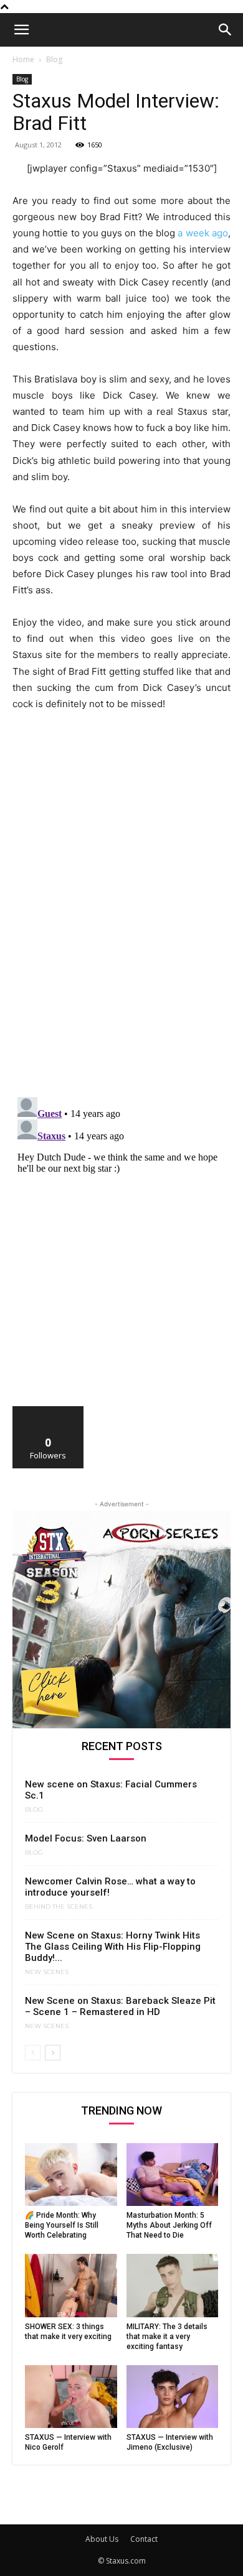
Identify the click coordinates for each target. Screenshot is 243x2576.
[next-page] (53, 2053)
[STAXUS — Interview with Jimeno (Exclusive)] (173, 2397)
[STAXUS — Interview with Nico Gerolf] (71, 2397)
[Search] (226, 30)
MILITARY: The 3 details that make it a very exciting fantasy (167, 2337)
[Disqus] (121, 926)
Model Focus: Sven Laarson (86, 1838)
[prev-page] (33, 2053)
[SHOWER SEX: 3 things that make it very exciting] (71, 2285)
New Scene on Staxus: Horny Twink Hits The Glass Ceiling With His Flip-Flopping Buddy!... (113, 1947)
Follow (48, 1411)
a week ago (203, 233)
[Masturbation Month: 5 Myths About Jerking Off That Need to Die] (173, 2175)
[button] (21, 30)
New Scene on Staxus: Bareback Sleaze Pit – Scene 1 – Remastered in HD (120, 2006)
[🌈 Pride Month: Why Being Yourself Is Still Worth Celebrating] (71, 2175)
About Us (102, 2539)
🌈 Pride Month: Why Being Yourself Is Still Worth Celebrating (62, 2225)
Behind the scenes (59, 1907)
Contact (144, 2539)
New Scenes (47, 1972)
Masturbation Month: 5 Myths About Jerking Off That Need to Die (169, 2225)
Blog (54, 59)
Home (23, 59)
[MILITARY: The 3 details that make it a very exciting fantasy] (173, 2285)
